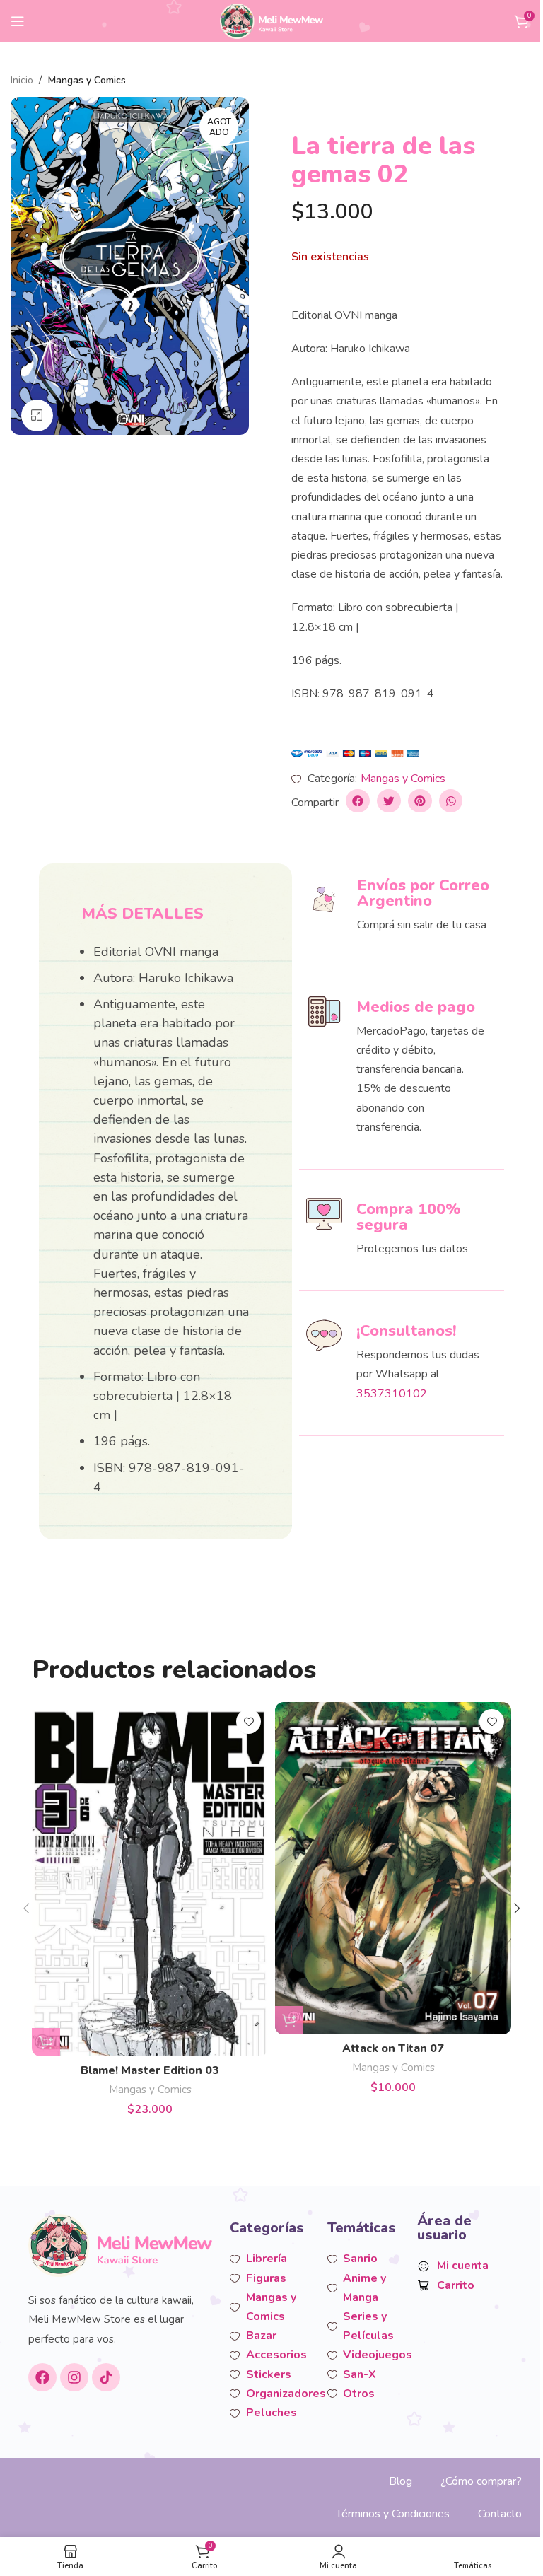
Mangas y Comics (87, 80)
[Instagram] (74, 2377)
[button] (358, 801)
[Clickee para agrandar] (37, 415)
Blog (401, 2481)
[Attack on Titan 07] (393, 1868)
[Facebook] (42, 2377)
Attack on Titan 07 (393, 2048)
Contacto (500, 2514)
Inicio (22, 80)
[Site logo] (272, 21)
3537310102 (392, 1394)
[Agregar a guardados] (249, 1721)
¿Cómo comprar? (481, 2481)
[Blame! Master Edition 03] (150, 1879)
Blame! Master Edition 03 (150, 2070)
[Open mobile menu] (18, 21)
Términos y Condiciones (393, 2514)
